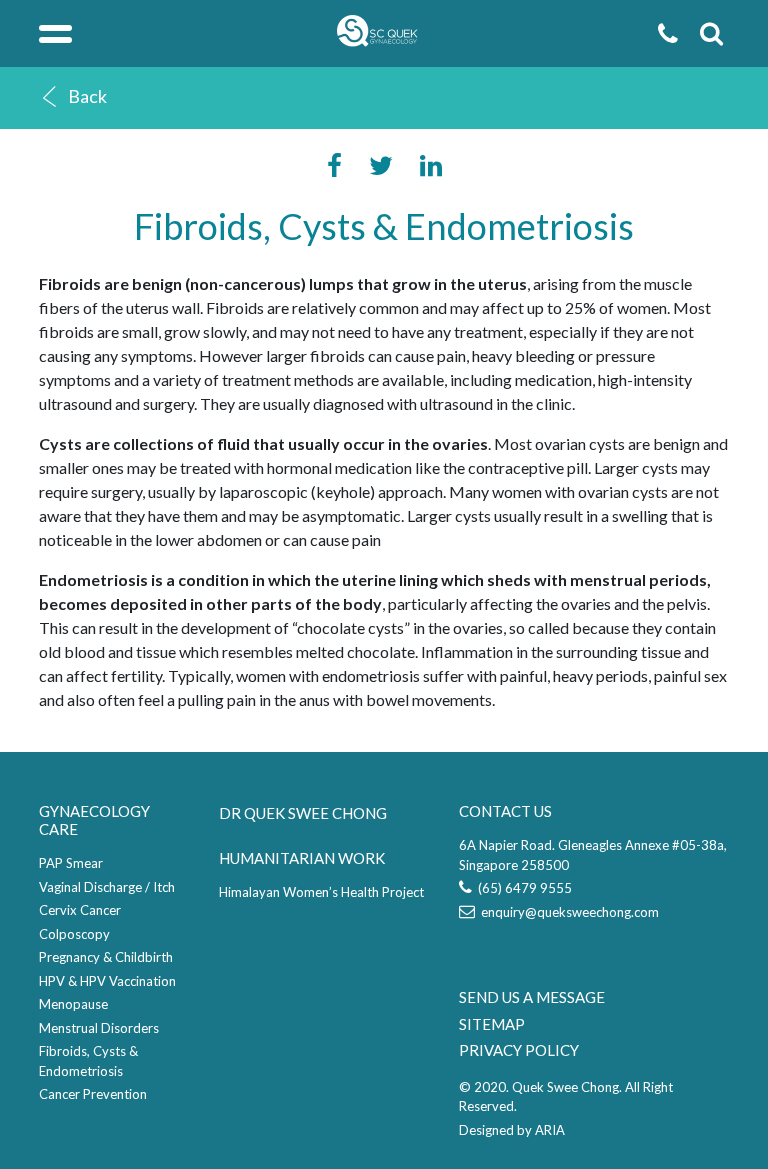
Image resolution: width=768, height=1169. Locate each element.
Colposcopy (74, 934)
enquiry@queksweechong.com (567, 912)
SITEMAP (492, 1024)
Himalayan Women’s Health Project (321, 892)
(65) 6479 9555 (522, 888)
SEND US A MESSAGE (532, 997)
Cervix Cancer (80, 910)
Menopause (73, 1004)
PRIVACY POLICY (519, 1050)
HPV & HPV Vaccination (107, 981)
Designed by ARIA (512, 1130)
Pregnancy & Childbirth (106, 957)
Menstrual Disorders (99, 1028)
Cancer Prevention (93, 1094)
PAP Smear (71, 863)
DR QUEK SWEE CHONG (303, 813)
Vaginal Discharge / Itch (107, 887)
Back (87, 96)
